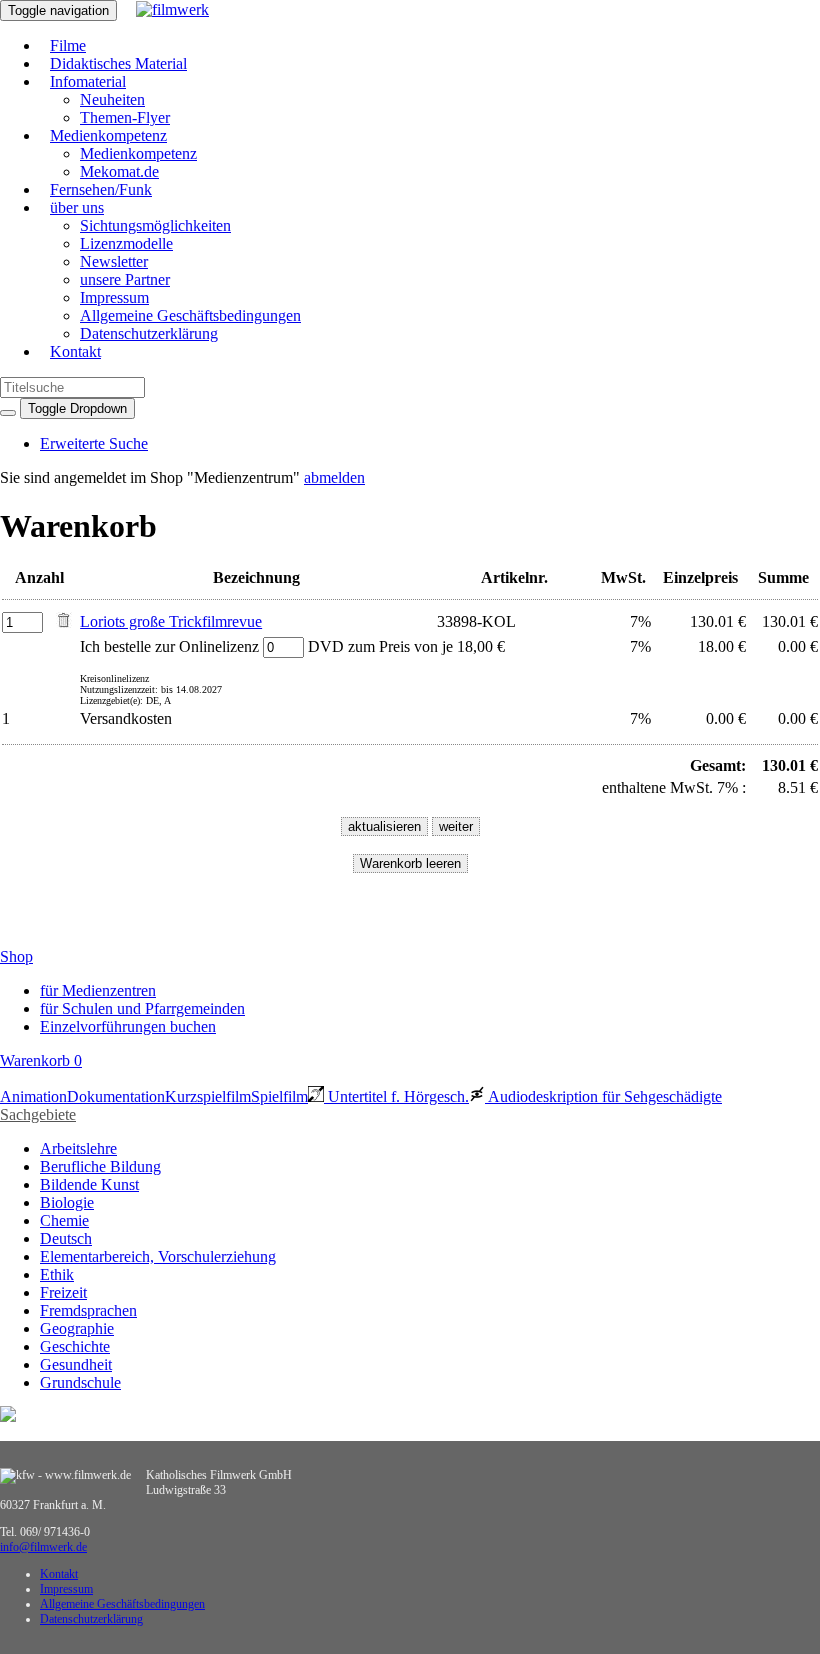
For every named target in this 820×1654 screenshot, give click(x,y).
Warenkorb (41, 1060)
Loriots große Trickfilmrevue (171, 621)
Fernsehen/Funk (101, 189)
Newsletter (114, 261)
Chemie (64, 1220)
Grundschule (80, 1382)
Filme (68, 45)
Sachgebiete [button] (38, 1114)
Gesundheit (76, 1364)
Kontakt (75, 351)
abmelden (334, 477)
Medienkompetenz (108, 135)
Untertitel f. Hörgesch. (396, 1096)
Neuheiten (112, 99)
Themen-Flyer (125, 117)
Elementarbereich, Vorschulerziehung (158, 1256)
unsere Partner (125, 279)
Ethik (57, 1274)
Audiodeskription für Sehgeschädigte (603, 1096)
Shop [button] (16, 956)
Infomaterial (88, 81)
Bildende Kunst (89, 1184)
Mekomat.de (119, 171)
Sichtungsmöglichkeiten (155, 225)
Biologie (67, 1202)
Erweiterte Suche (94, 443)
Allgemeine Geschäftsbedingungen (190, 315)
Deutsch (66, 1238)
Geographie (77, 1328)
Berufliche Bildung (100, 1166)
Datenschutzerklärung (149, 333)
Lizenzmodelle (126, 243)
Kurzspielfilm (208, 1096)
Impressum (114, 297)
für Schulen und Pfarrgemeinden (142, 1008)
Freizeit (63, 1292)
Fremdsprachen (88, 1310)
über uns (77, 207)
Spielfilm (279, 1096)
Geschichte (75, 1346)
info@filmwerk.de (43, 1547)
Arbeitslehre (78, 1148)
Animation (33, 1096)
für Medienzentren (98, 990)
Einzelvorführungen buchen (128, 1026)
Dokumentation (116, 1096)
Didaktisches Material (118, 63)
